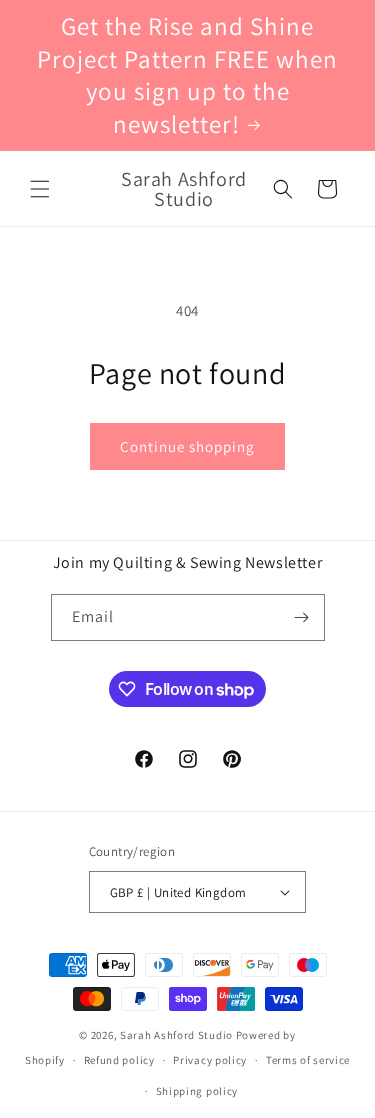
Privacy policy (210, 1060)
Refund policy (119, 1060)
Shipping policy (197, 1091)
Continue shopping (187, 446)
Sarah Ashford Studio (176, 1035)
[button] (40, 189)
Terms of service (308, 1060)
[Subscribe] (302, 617)
